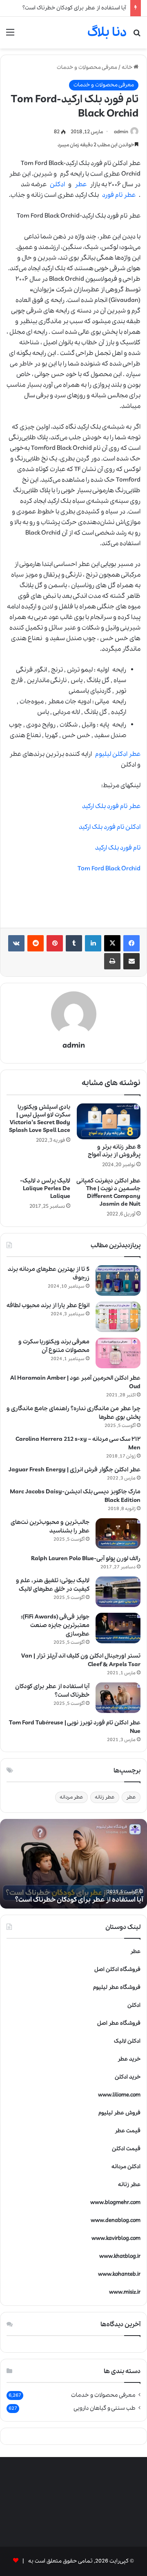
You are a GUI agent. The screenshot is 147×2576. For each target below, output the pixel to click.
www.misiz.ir (125, 2292)
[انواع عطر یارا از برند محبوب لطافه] (118, 1317)
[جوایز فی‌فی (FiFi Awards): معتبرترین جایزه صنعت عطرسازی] (118, 1628)
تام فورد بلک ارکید (118, 848)
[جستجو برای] (137, 36)
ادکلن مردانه (126, 2167)
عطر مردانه (71, 1797)
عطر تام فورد (119, 195)
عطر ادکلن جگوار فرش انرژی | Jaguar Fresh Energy (75, 1470)
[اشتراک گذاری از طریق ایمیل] (131, 961)
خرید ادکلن (128, 2077)
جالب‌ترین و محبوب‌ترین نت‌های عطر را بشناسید (50, 1527)
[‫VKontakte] (16, 943)
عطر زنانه (105, 1797)
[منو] (10, 36)
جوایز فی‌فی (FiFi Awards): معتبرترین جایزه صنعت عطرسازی (55, 1625)
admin (121, 132)
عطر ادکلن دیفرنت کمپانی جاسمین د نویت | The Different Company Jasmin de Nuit (109, 1192)
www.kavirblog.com (116, 2238)
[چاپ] (112, 961)
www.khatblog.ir (120, 2256)
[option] (73, 1864)
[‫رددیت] (36, 943)
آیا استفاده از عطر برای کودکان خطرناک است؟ (74, 8)
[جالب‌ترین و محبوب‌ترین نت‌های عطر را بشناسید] (118, 1533)
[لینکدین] (93, 943)
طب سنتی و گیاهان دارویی (105, 2408)
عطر (81, 185)
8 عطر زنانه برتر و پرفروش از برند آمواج (114, 1151)
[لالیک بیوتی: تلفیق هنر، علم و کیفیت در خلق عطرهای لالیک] (118, 1592)
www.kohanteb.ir (119, 2274)
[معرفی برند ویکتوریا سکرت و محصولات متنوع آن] (118, 1353)
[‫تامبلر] (74, 943)
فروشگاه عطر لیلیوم (117, 1987)
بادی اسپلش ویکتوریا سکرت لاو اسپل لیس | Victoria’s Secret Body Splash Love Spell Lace (40, 1119)
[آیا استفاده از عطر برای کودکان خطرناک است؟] (118, 1698)
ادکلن (57, 185)
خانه (128, 67)
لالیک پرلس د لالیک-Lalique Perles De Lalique (45, 1189)
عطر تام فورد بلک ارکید (111, 806)
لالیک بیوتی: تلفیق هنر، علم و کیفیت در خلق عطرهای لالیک (53, 1585)
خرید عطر (129, 2059)
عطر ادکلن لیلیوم (118, 754)
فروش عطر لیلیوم (119, 2113)
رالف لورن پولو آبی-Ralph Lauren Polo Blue (86, 1559)
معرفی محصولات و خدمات (87, 67)
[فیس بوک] (131, 943)
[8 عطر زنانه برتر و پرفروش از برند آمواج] (109, 1121)
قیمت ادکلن (126, 2149)
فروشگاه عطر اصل (119, 2023)
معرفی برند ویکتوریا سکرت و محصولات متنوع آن (54, 1346)
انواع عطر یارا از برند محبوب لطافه (48, 1306)
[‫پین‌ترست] (55, 943)
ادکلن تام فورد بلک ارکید (110, 827)
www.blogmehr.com (115, 2203)
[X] (112, 943)
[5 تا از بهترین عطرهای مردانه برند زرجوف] (118, 1280)
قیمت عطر (128, 2131)
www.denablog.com (116, 2220)
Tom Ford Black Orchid (109, 869)
